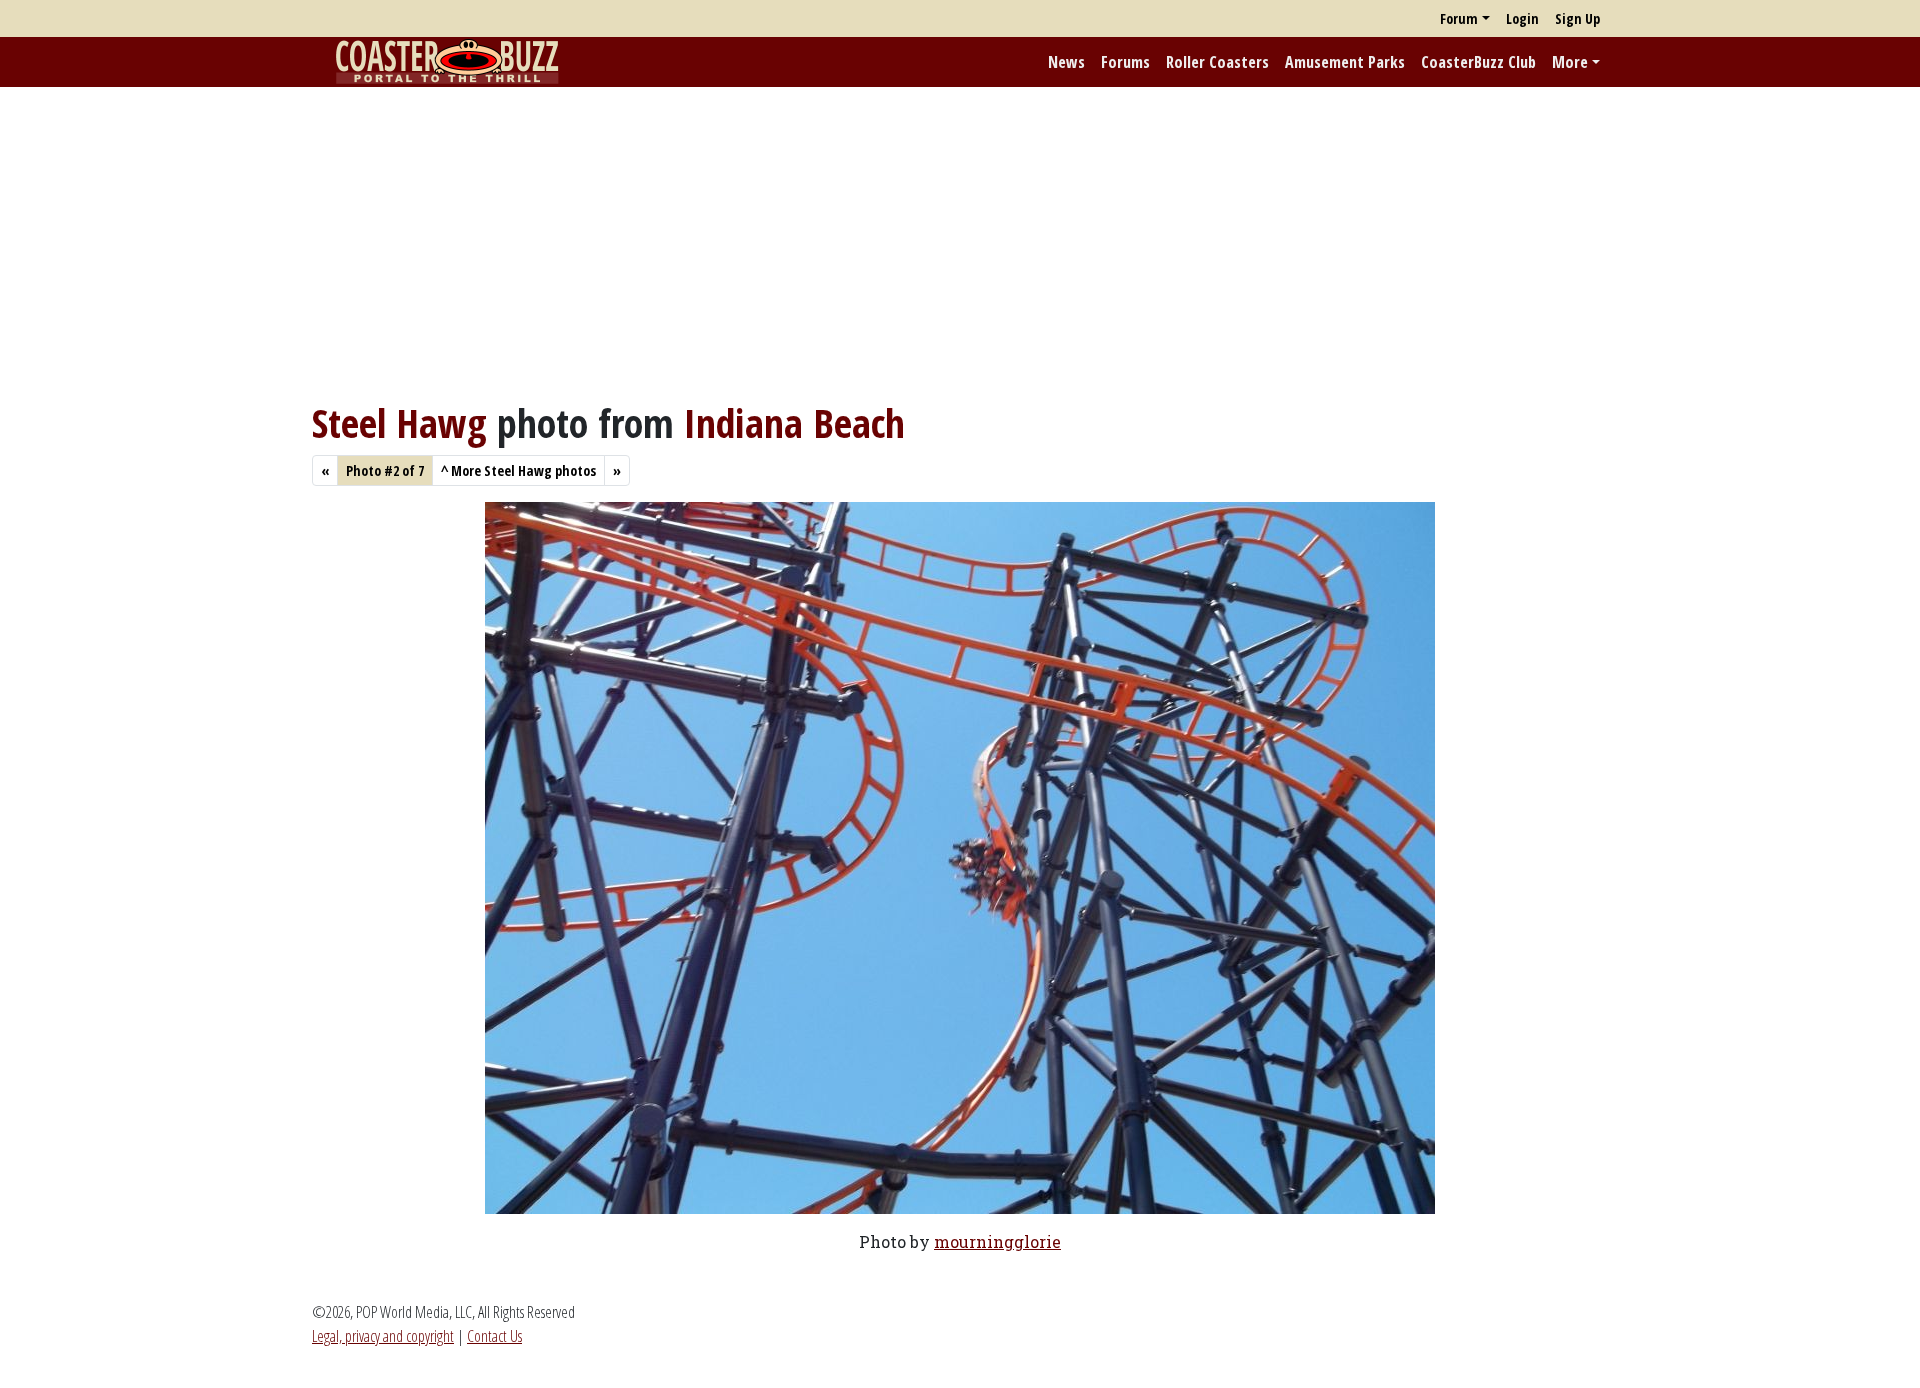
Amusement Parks (1345, 62)
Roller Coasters (1217, 62)
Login (1522, 18)
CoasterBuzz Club (1478, 62)
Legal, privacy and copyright (383, 1336)
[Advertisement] (960, 243)
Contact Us (494, 1336)
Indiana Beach (794, 422)
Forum (1459, 18)
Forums (1125, 62)
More (1570, 62)
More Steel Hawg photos (518, 470)
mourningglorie (997, 1241)
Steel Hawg (399, 422)
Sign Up (1577, 18)
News (1066, 62)
